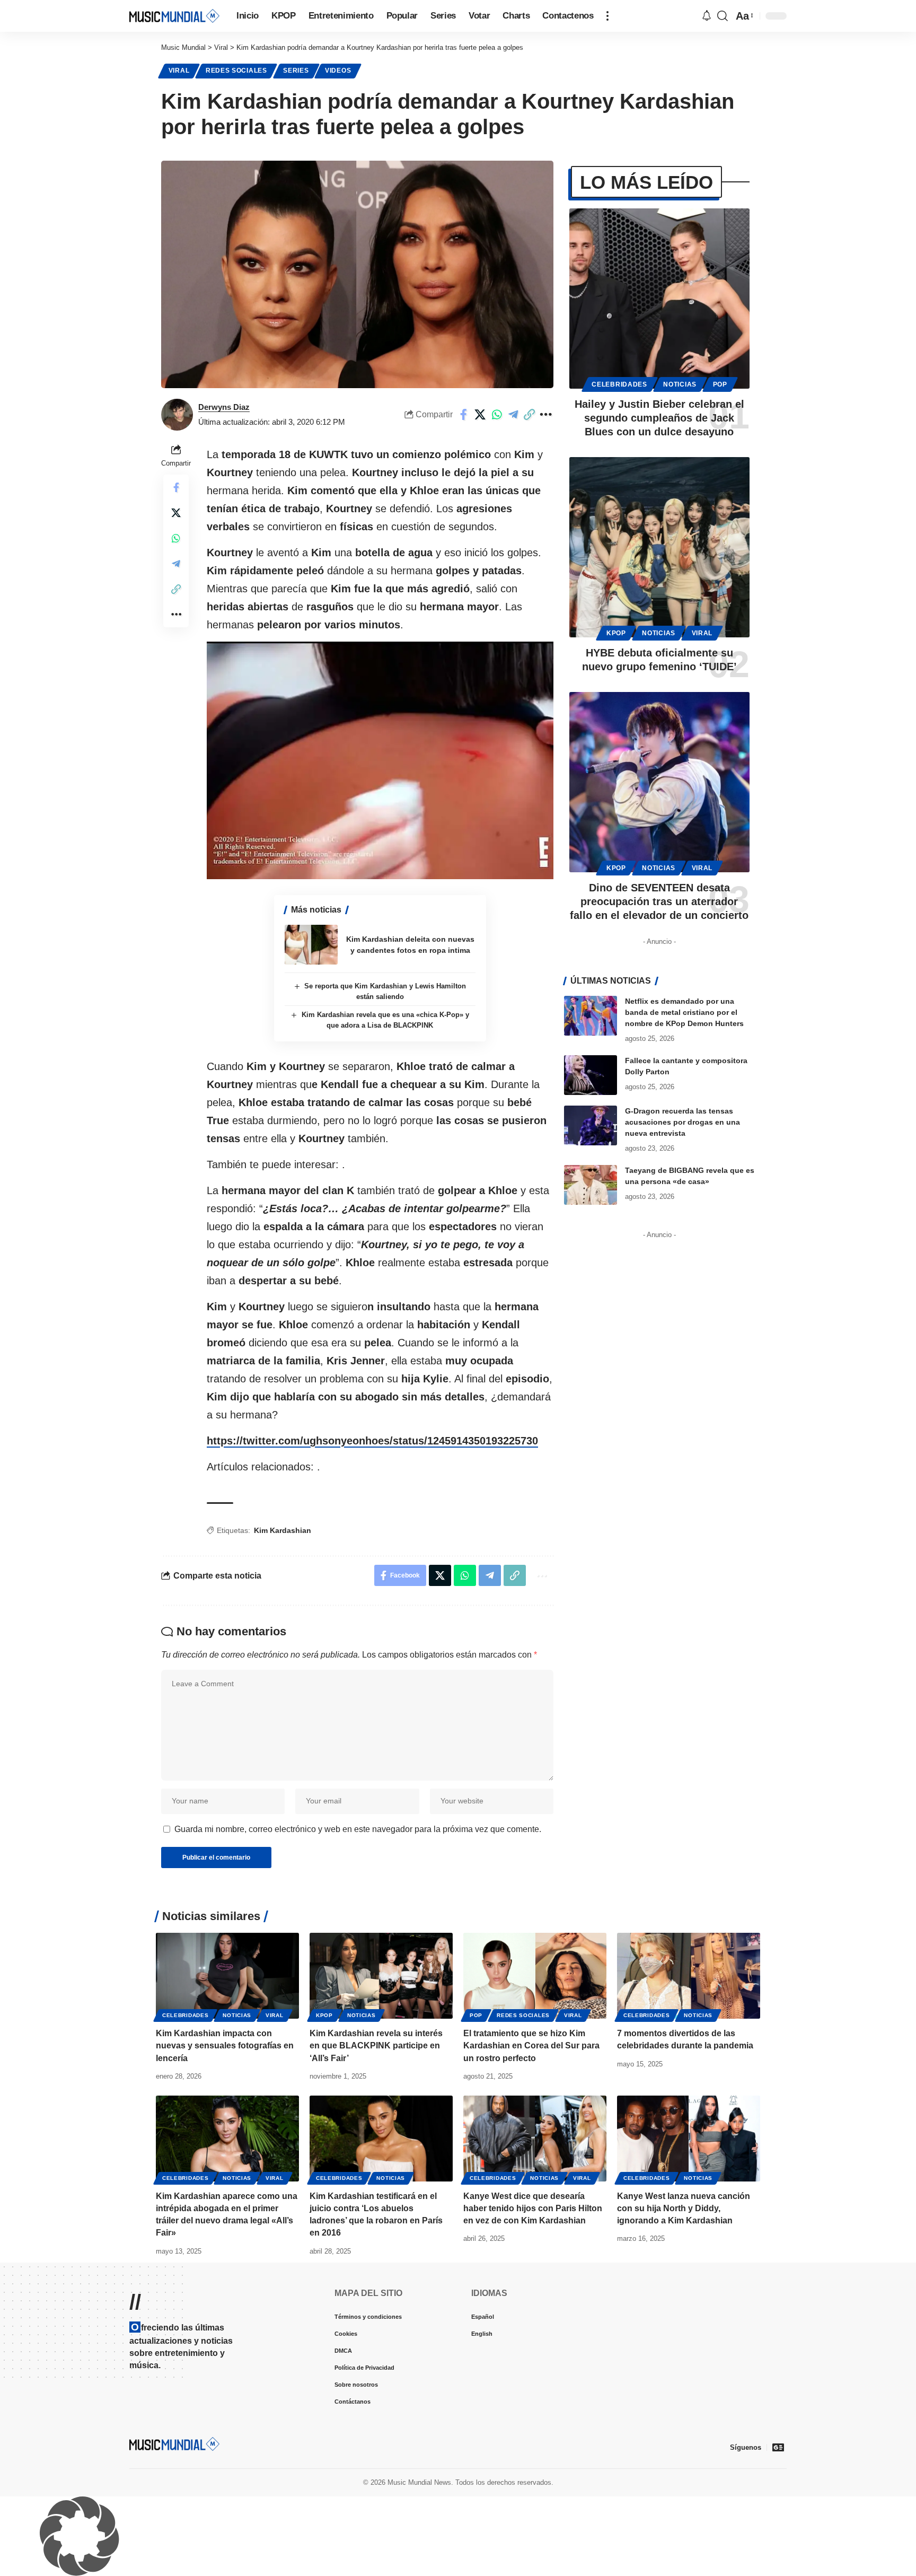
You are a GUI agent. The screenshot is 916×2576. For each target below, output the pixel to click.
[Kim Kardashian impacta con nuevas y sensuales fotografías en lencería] (227, 1976)
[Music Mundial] (174, 16)
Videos (338, 71)
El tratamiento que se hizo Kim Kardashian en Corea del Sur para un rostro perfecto (531, 2045)
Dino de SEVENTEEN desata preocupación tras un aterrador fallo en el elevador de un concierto (659, 901)
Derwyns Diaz (224, 407)
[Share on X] (480, 415)
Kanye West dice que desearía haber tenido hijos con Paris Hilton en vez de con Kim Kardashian (533, 2208)
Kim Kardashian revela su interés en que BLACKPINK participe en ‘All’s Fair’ (376, 2045)
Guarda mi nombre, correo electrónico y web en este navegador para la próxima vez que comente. (358, 1829)
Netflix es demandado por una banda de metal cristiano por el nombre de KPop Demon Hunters (684, 1012)
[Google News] (778, 2447)
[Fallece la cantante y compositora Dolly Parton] (591, 1075)
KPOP (616, 633)
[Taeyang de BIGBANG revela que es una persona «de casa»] (591, 1185)
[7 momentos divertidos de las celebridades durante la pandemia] (689, 1976)
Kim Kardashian (283, 1530)
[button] (607, 16)
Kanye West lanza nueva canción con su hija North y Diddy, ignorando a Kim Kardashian (684, 2208)
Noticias (680, 384)
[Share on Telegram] (513, 415)
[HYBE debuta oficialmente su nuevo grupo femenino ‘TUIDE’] (659, 547)
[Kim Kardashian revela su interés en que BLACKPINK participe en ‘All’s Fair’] (381, 1976)
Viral (179, 71)
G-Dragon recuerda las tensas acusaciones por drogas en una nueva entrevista (682, 1122)
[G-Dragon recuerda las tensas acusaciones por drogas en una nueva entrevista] (591, 1125)
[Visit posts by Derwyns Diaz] (177, 415)
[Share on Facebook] (464, 415)
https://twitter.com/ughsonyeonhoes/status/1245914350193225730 (372, 1441)
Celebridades (619, 384)
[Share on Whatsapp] (497, 415)
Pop (720, 384)
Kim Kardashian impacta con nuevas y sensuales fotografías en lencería (225, 2045)
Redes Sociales (236, 71)
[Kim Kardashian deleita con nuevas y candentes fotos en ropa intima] (311, 945)
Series (296, 71)
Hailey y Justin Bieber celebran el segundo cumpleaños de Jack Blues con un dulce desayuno (659, 418)
